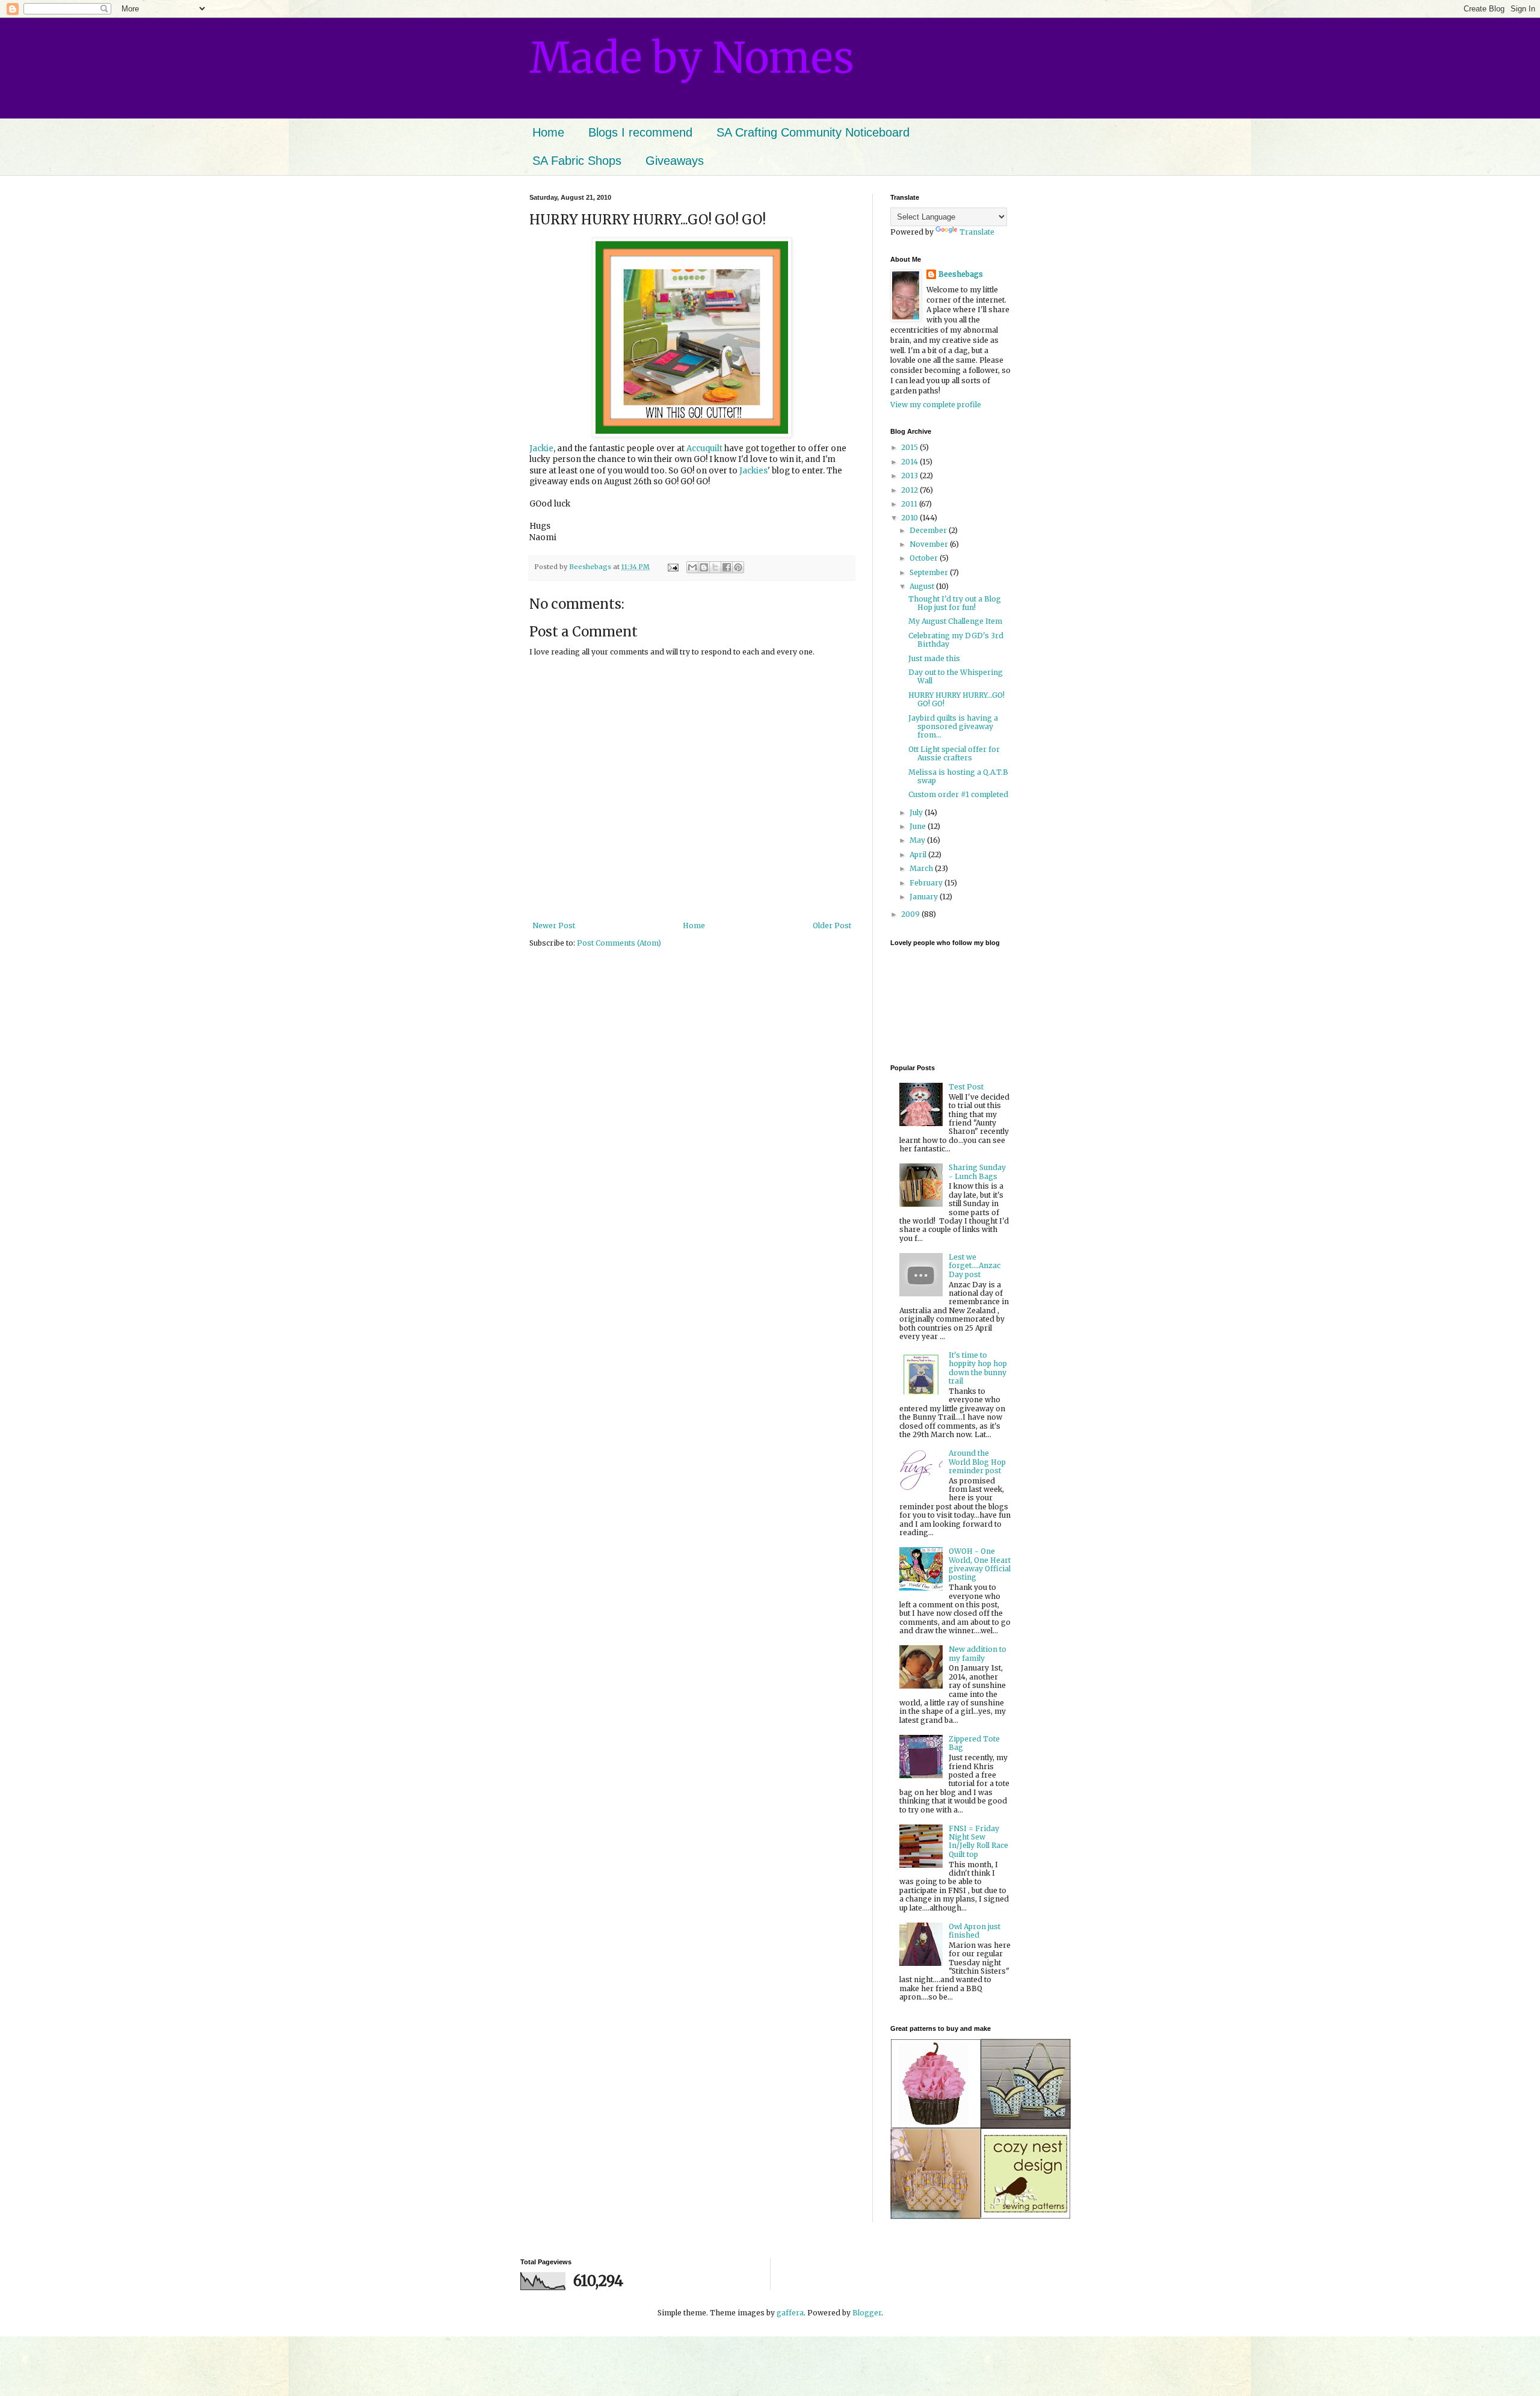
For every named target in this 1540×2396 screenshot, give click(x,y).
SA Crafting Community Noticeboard (813, 132)
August (923, 586)
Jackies (753, 471)
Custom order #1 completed (958, 794)
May (918, 840)
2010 (910, 518)
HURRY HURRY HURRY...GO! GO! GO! (956, 699)
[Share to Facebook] (727, 567)
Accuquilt (704, 448)
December (929, 530)
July (917, 812)
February (927, 883)
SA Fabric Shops (577, 161)
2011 (910, 504)
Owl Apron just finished (975, 1931)
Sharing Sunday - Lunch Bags (977, 1172)
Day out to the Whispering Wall (956, 676)
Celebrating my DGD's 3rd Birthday (956, 640)
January (925, 897)
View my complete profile (936, 405)
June (919, 826)
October (925, 558)
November (930, 544)
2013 (910, 476)
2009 (911, 914)
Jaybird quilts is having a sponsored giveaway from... (953, 727)
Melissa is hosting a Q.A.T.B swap (958, 776)
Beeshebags (961, 274)
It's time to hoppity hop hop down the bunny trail (978, 1368)
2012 (910, 490)
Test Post (966, 1087)
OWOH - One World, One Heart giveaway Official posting (980, 1564)
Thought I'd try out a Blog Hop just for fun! (955, 603)
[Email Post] (673, 567)
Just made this (934, 658)
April (919, 855)
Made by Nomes (692, 58)
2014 (910, 462)
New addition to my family (978, 1653)
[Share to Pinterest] (738, 567)
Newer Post (554, 925)
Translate (977, 232)
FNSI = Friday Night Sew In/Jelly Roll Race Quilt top (978, 1841)
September (930, 572)
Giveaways (675, 161)
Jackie (541, 448)
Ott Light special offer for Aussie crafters (954, 753)
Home (548, 132)
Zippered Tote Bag (974, 1743)
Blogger (867, 2313)
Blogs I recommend (640, 132)
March (922, 868)
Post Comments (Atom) (619, 943)
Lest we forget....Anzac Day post (975, 1266)
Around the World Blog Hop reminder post (977, 1462)
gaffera (790, 2313)
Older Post (832, 925)
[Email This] (692, 567)
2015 (910, 447)
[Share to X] (715, 567)
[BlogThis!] (704, 567)
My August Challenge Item (955, 621)
